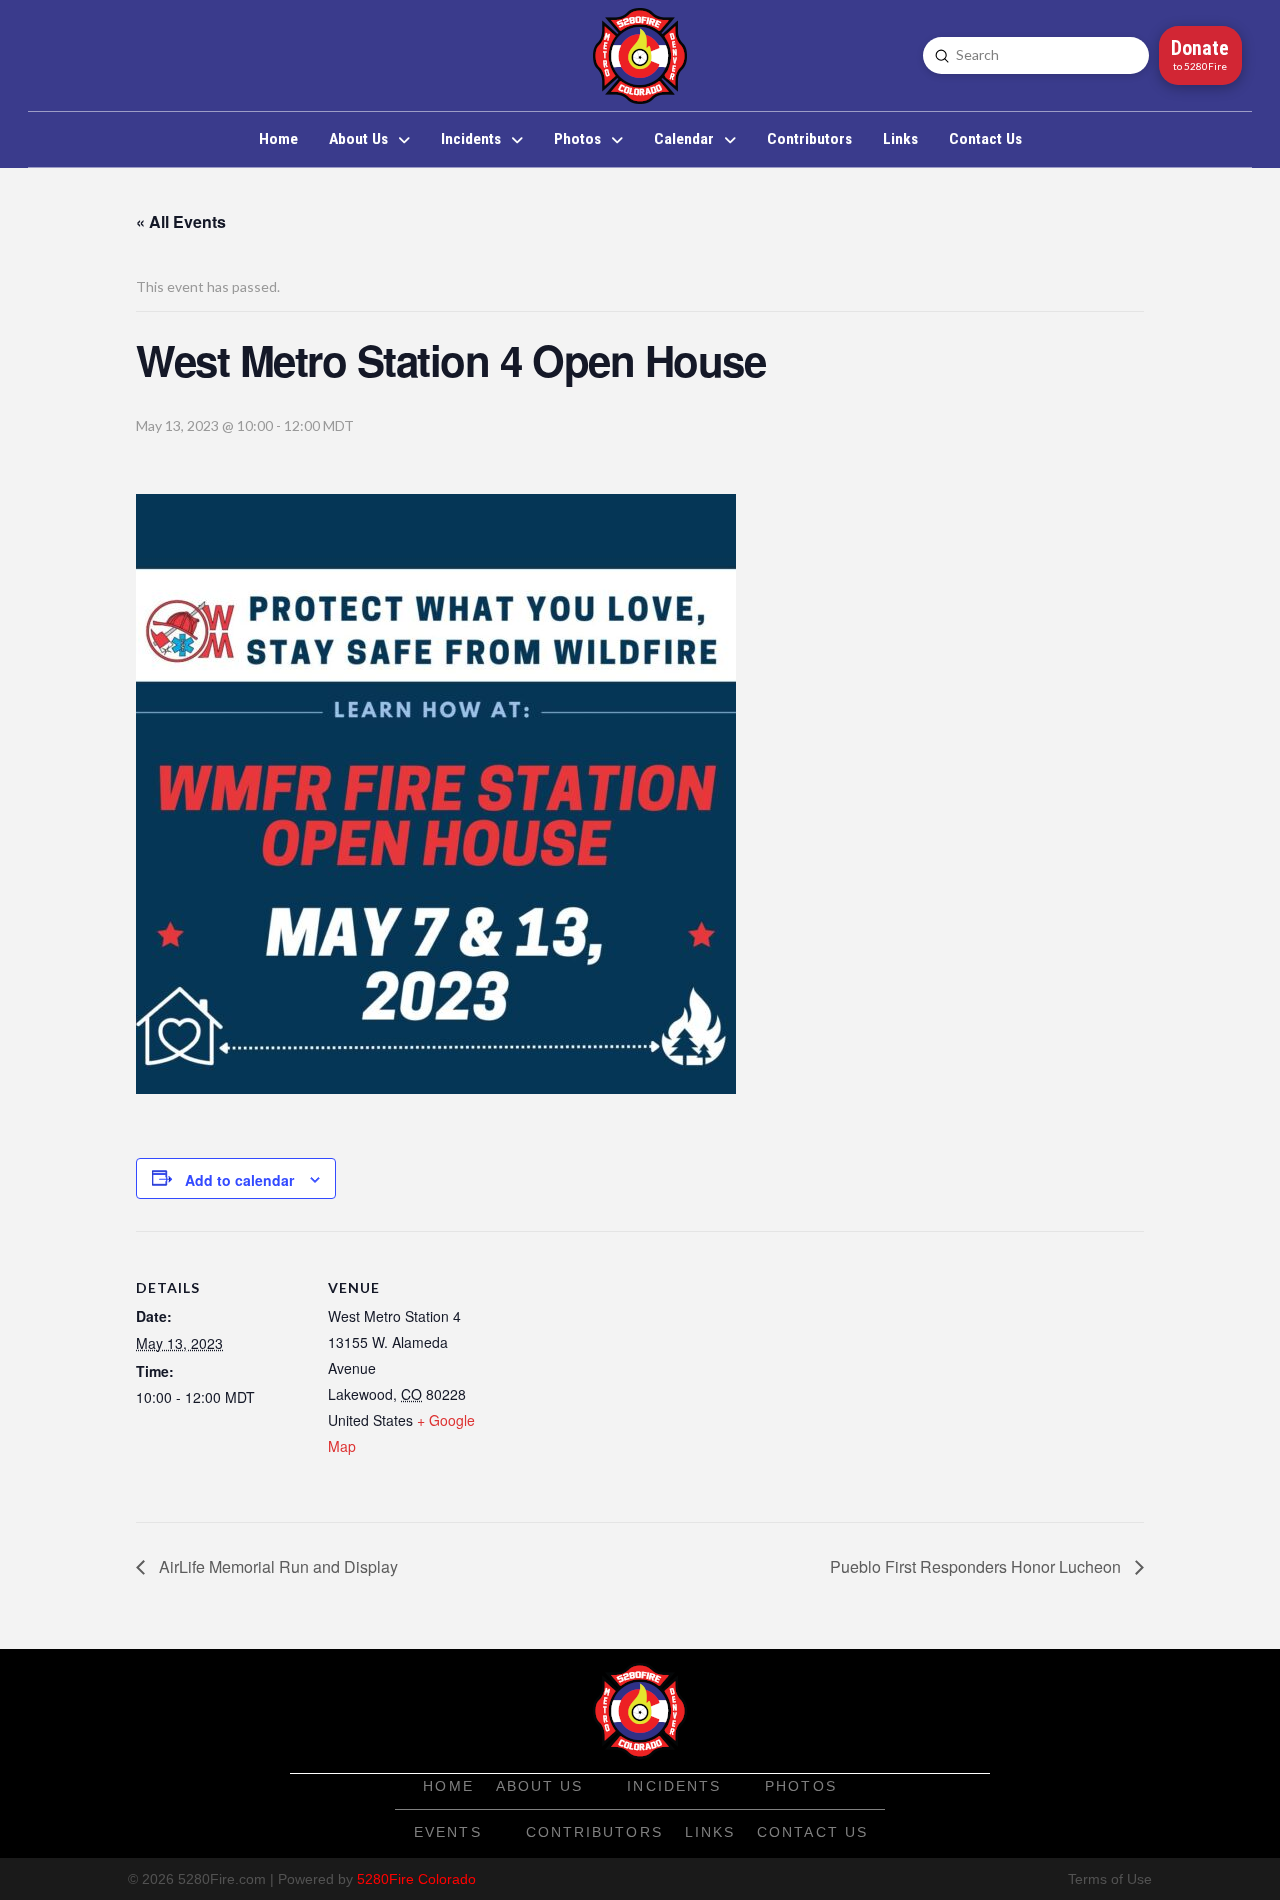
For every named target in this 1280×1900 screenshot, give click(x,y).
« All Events (181, 221)
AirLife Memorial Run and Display (276, 1566)
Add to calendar (239, 1180)
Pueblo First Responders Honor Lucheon (977, 1566)
